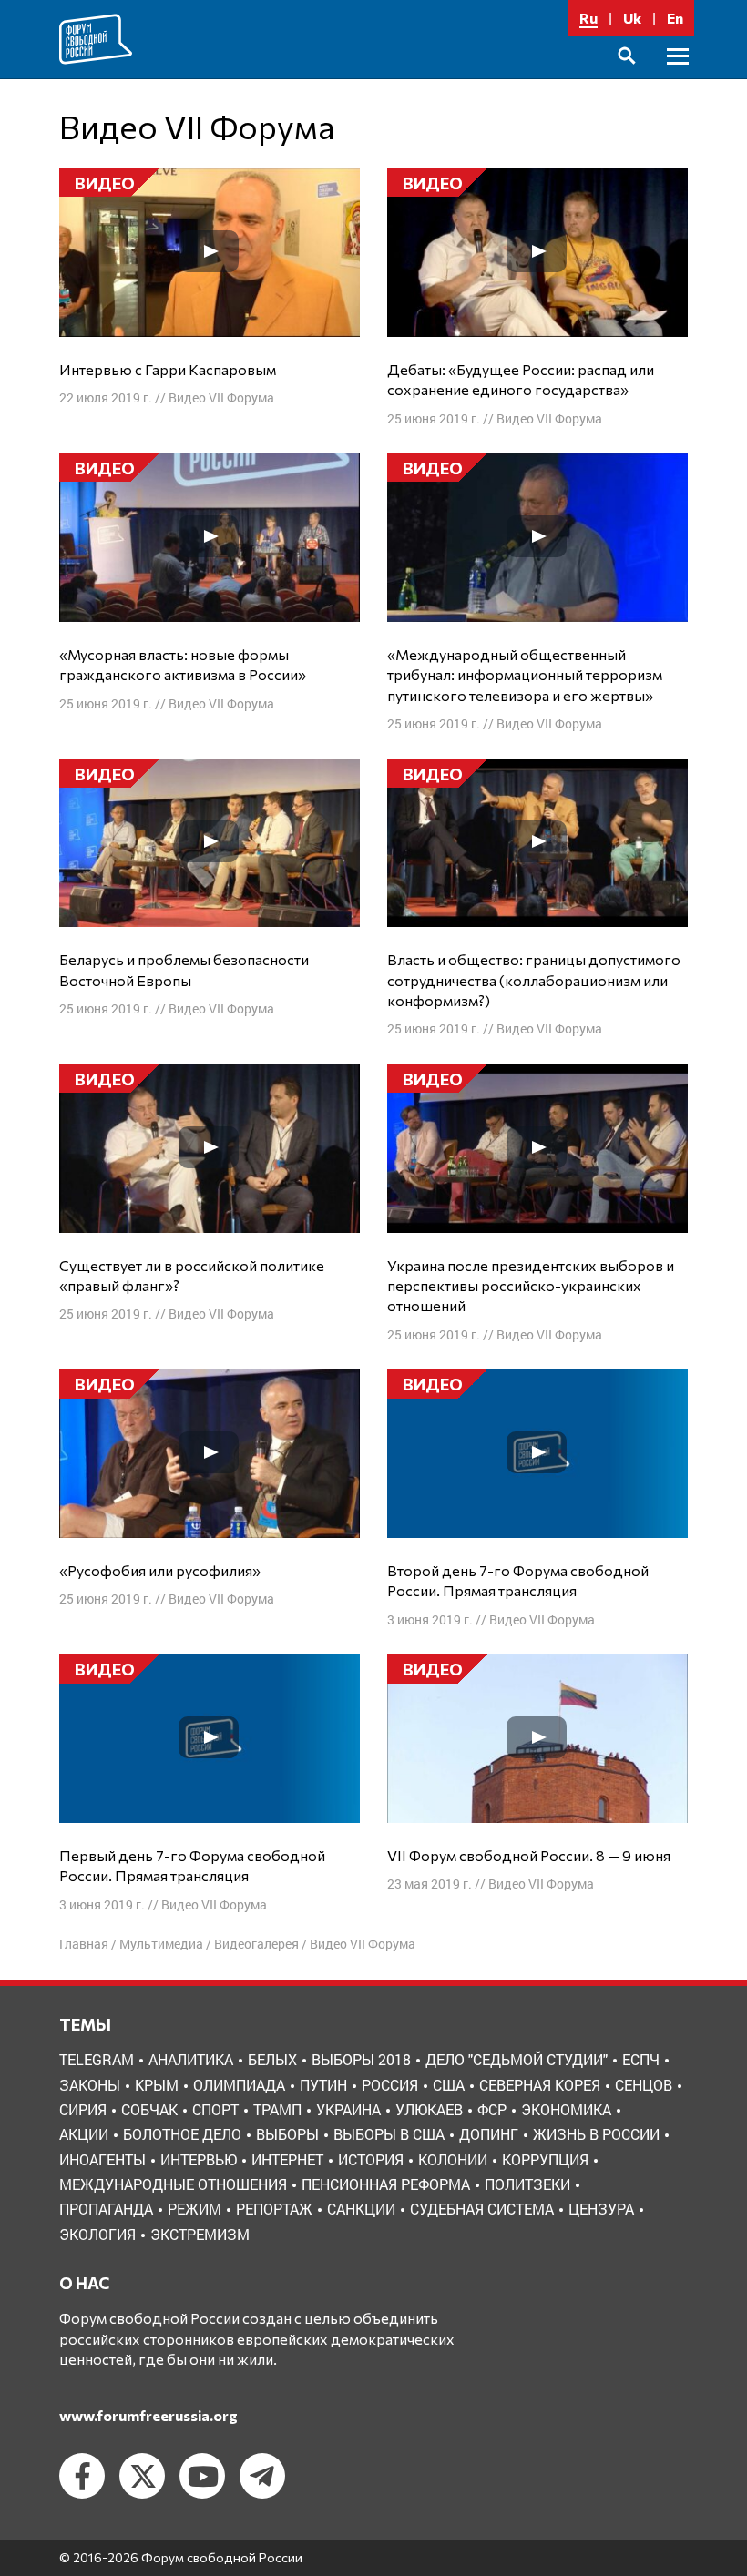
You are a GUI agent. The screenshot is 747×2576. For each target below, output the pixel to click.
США (449, 2085)
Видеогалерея (256, 1944)
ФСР (492, 2109)
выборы (287, 2134)
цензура (601, 2209)
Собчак (149, 2109)
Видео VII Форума (221, 397)
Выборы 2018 (361, 2059)
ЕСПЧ (641, 2059)
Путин (323, 2085)
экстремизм (200, 2234)
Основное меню (678, 77)
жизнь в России (596, 2134)
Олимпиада (239, 2085)
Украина (348, 2109)
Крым (157, 2085)
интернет (287, 2159)
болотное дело (182, 2134)
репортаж (274, 2209)
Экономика (566, 2109)
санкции (361, 2209)
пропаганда (106, 2209)
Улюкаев (429, 2109)
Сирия (83, 2109)
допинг (489, 2134)
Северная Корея (540, 2085)
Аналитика (191, 2059)
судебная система (482, 2209)
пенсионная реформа (386, 2184)
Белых (272, 2059)
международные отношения (173, 2184)
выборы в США (389, 2134)
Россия (390, 2085)
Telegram (97, 2059)
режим (194, 2209)
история (371, 2159)
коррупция (545, 2159)
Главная (84, 1944)
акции (84, 2134)
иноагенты (102, 2159)
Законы (90, 2085)
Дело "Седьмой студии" (517, 2059)
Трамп (277, 2109)
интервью (199, 2159)
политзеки (527, 2184)
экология (97, 2234)
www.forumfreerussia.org (148, 2415)
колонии (453, 2159)
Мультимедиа (161, 1944)
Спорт (215, 2109)
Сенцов (644, 2085)
